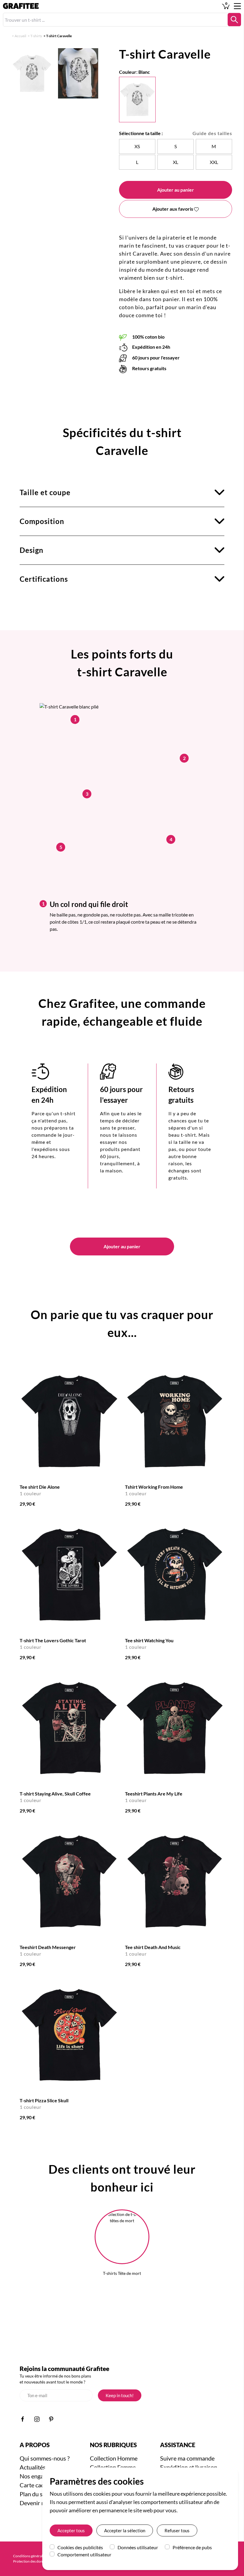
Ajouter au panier (176, 190)
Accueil (20, 36)
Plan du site (34, 2494)
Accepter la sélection (125, 2530)
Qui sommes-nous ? (45, 2458)
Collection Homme (114, 2458)
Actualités (33, 2467)
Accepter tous (71, 2530)
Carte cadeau (37, 2485)
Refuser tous (177, 2530)
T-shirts (36, 36)
